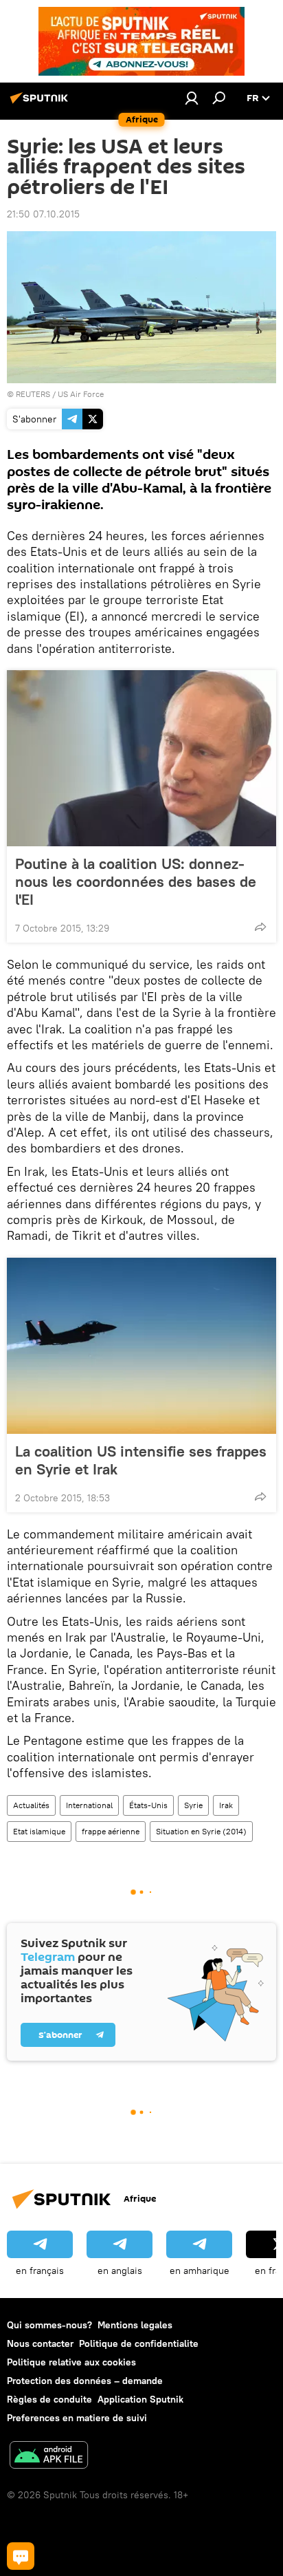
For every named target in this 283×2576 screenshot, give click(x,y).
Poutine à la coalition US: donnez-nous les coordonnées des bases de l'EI (136, 881)
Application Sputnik (140, 2399)
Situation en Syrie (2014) (201, 1831)
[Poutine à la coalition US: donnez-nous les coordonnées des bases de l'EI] (141, 758)
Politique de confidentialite (139, 2343)
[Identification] (192, 98)
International (89, 1805)
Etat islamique (39, 1831)
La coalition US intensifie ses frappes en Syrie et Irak (141, 1460)
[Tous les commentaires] (21, 2556)
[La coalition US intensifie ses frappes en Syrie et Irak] (141, 1346)
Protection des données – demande (85, 2381)
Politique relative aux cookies (71, 2362)
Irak (226, 1805)
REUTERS (33, 394)
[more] (260, 927)
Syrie (193, 1805)
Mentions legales (135, 2325)
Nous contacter (40, 2343)
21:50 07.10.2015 (43, 214)
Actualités (31, 1805)
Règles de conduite (49, 2399)
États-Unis (148, 1805)
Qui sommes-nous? (49, 2325)
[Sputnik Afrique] (41, 103)
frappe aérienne (111, 1831)
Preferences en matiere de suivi (77, 2418)
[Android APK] (49, 2457)
